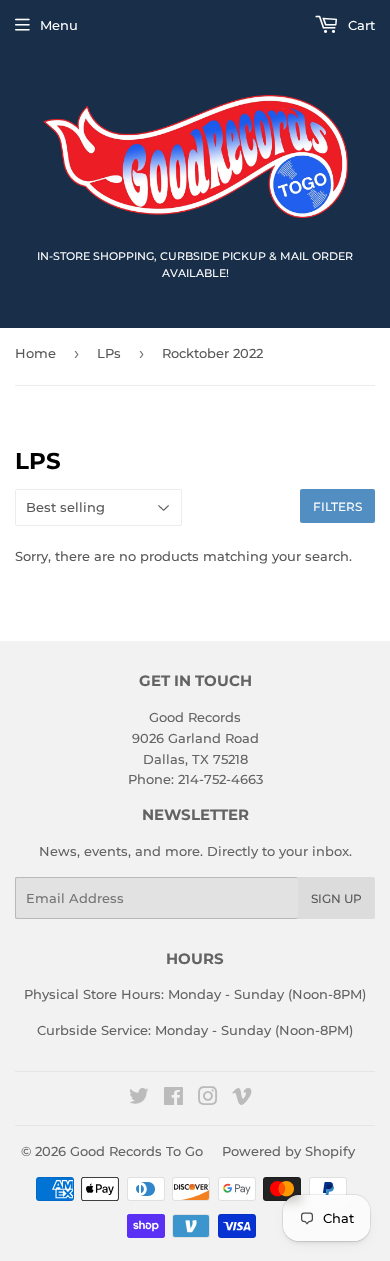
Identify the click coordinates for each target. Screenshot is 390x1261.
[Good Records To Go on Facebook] (173, 1099)
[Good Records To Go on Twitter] (139, 1099)
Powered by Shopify (288, 1151)
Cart (359, 25)
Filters (337, 506)
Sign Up (336, 898)
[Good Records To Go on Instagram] (208, 1099)
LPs (109, 353)
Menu (59, 25)
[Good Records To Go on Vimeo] (242, 1099)
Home (35, 353)
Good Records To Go (136, 1151)
